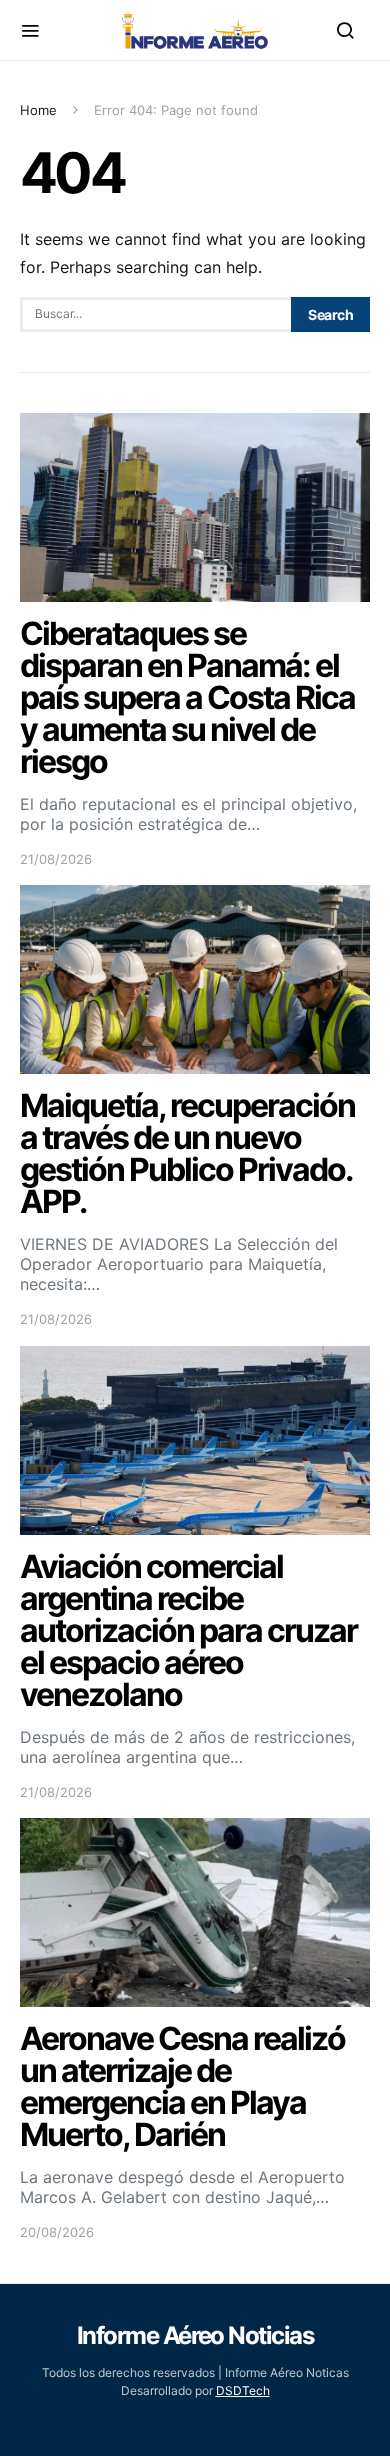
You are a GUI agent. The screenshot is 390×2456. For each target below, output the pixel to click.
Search (330, 314)
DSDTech (243, 2390)
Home (38, 110)
